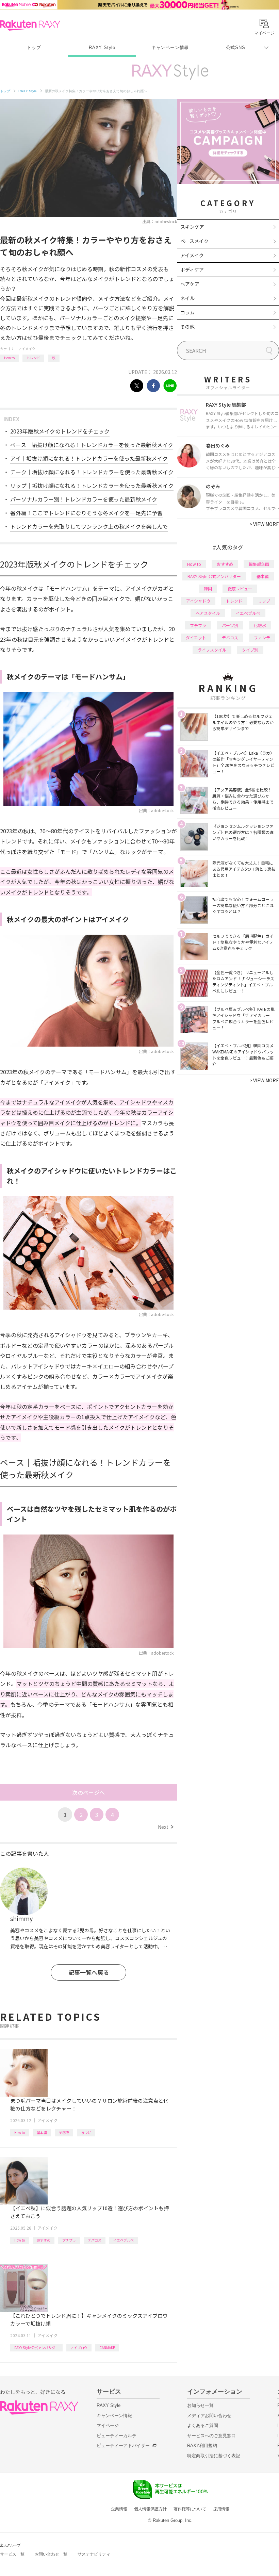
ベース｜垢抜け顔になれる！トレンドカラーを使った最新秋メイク (92, 445)
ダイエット (196, 637)
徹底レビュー (240, 588)
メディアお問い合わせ (209, 2416)
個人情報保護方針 (150, 2509)
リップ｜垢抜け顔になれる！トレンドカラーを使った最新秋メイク (92, 486)
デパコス (95, 2240)
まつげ (86, 2132)
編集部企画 (259, 564)
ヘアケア (190, 284)
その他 (187, 327)
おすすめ (44, 2240)
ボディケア (192, 269)
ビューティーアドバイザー (123, 2446)
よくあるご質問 (203, 2425)
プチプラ (69, 2240)
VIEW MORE (264, 524)
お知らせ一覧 (200, 2405)
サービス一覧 (12, 2554)
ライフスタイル (212, 650)
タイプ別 (250, 650)
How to (9, 358)
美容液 (64, 2132)
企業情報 (119, 2509)
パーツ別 (230, 625)
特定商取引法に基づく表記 (214, 2456)
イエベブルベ (124, 2240)
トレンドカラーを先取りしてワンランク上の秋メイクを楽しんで (89, 526)
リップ (264, 601)
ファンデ (262, 637)
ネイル (187, 298)
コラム (187, 312)
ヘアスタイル (208, 613)
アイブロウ (79, 2348)
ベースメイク (194, 241)
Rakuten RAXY (30, 25)
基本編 (42, 2132)
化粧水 (260, 625)
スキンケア (192, 227)
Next (166, 1827)
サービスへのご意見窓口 (211, 2436)
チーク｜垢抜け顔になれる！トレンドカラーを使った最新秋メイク (92, 472)
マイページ (108, 2425)
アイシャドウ (198, 601)
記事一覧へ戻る (89, 1972)
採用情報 (221, 2509)
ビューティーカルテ (117, 2436)
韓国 (208, 588)
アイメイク (27, 349)
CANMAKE (107, 2348)
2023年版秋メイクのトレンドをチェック (60, 431)
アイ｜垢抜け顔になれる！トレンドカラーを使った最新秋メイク (89, 458)
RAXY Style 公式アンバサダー (36, 2348)
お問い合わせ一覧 (51, 2554)
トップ (34, 47)
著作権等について (190, 2509)
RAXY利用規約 (202, 2446)
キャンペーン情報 (170, 47)
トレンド (33, 358)
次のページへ (88, 1792)
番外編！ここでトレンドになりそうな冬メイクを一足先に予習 (86, 513)
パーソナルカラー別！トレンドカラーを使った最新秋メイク (84, 499)
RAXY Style (102, 47)
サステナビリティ (94, 2554)
